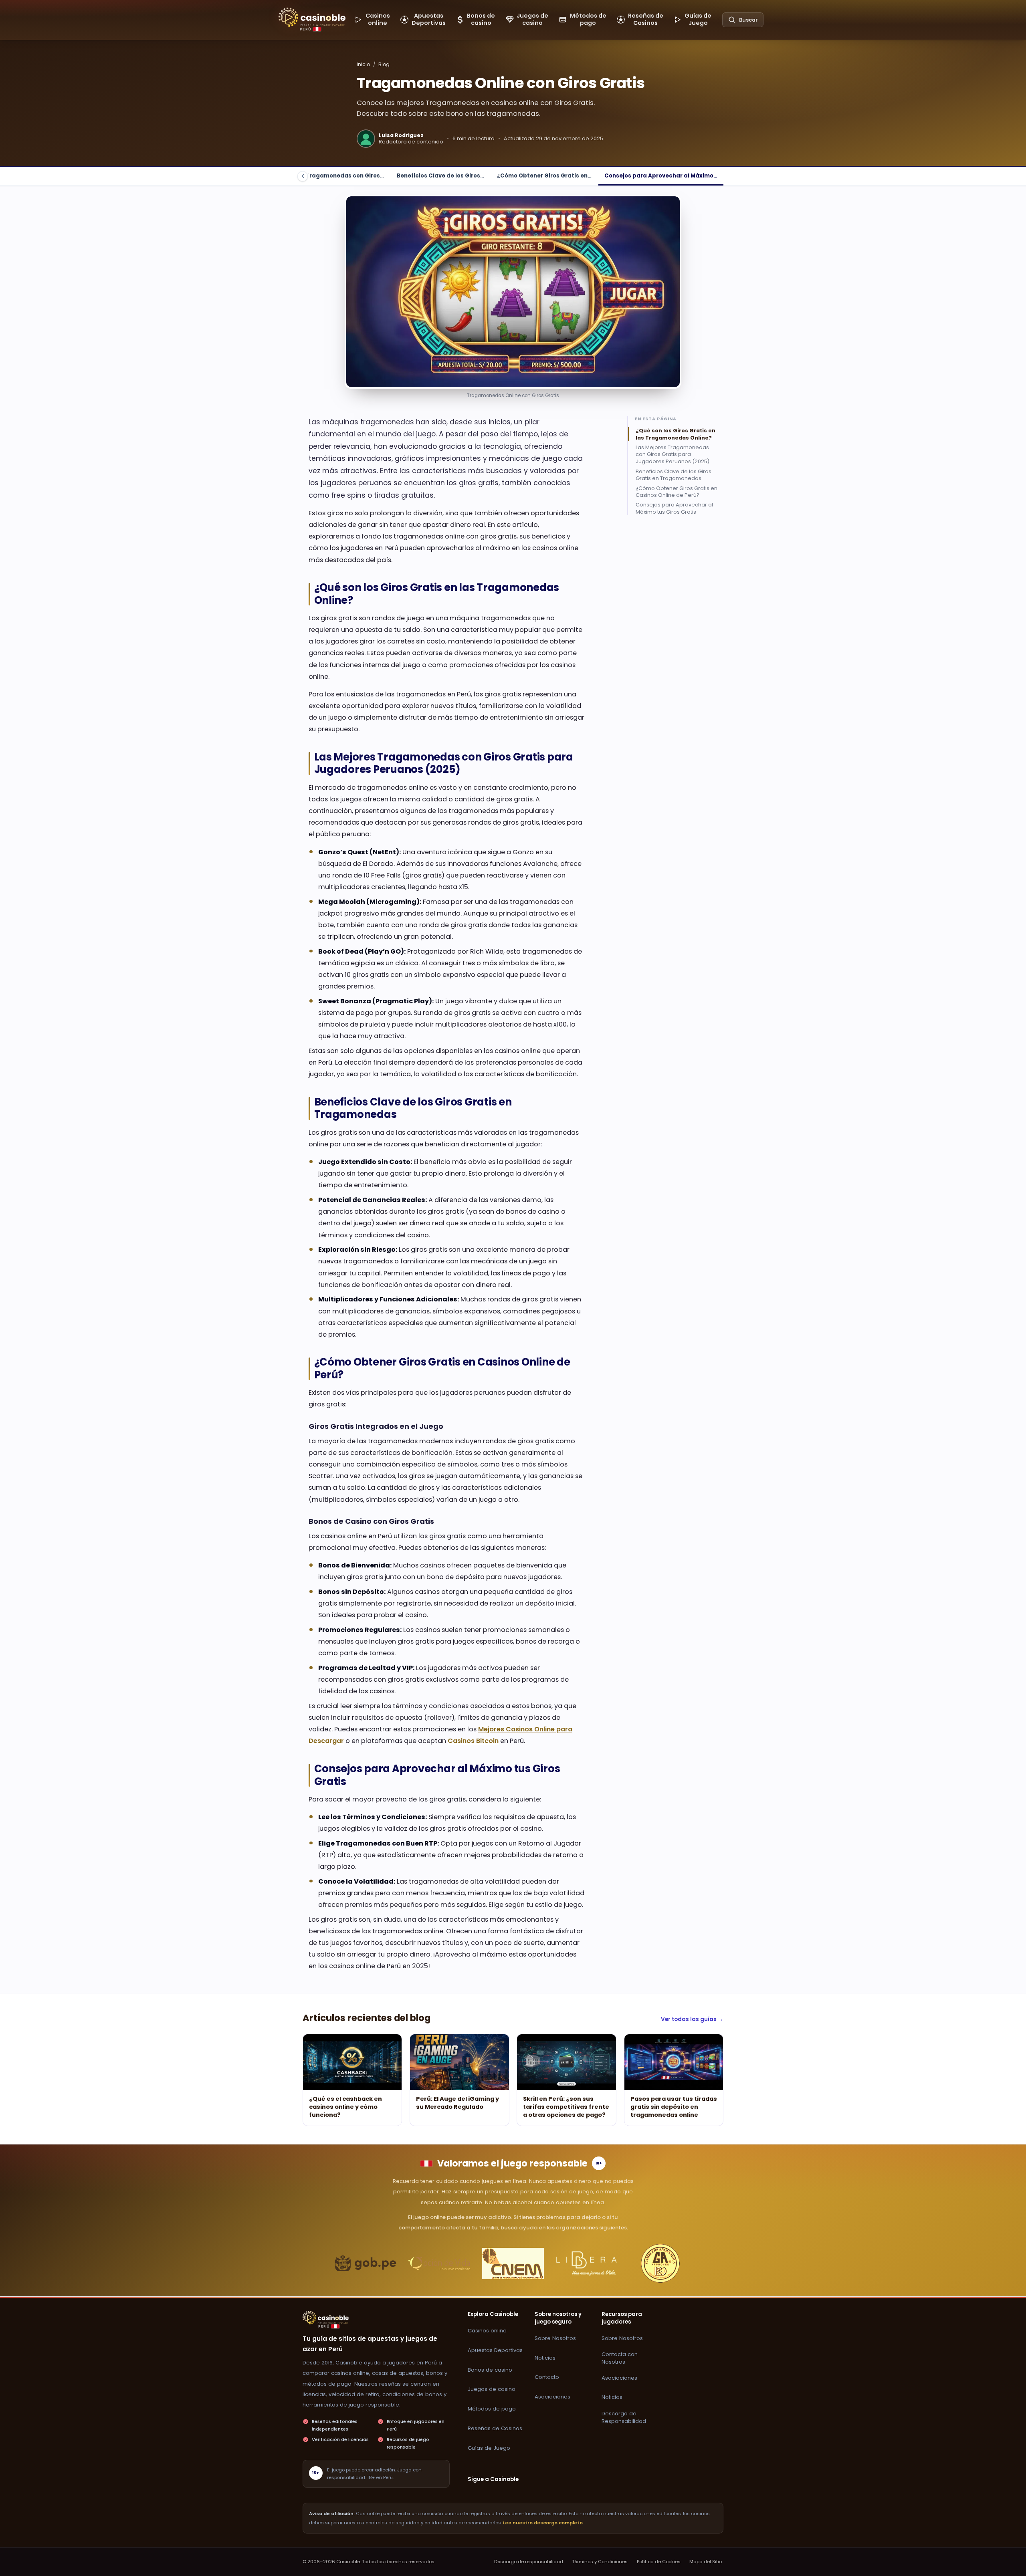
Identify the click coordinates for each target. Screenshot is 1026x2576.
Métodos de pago (492, 2409)
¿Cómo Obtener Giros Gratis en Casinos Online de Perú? (677, 491)
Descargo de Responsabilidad (624, 2417)
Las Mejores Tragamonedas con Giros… (327, 176)
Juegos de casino (492, 2389)
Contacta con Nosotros (620, 2358)
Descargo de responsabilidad (529, 2562)
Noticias (545, 2358)
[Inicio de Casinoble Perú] (312, 17)
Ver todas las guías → (692, 2019)
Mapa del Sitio (706, 2562)
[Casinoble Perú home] (326, 2318)
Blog (384, 64)
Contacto (547, 2377)
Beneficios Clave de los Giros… (440, 176)
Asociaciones (552, 2397)
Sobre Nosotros (555, 2338)
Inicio (363, 64)
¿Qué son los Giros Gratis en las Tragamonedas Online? (676, 434)
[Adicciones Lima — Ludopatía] (513, 2263)
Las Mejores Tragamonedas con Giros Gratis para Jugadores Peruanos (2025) (673, 454)
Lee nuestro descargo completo (543, 2523)
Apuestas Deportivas (495, 2350)
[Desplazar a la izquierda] (303, 176)
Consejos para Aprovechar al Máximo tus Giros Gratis (674, 508)
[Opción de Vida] (439, 2263)
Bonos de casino (490, 2370)
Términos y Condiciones (600, 2562)
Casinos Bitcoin (473, 1741)
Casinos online (487, 2331)
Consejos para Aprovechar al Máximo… (661, 176)
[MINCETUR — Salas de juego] (366, 2263)
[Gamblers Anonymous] (660, 2263)
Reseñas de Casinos (495, 2428)
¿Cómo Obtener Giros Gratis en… (544, 176)
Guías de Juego (489, 2448)
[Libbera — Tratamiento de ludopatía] (587, 2263)
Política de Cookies (659, 2562)
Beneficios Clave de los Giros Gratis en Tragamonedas (674, 474)
